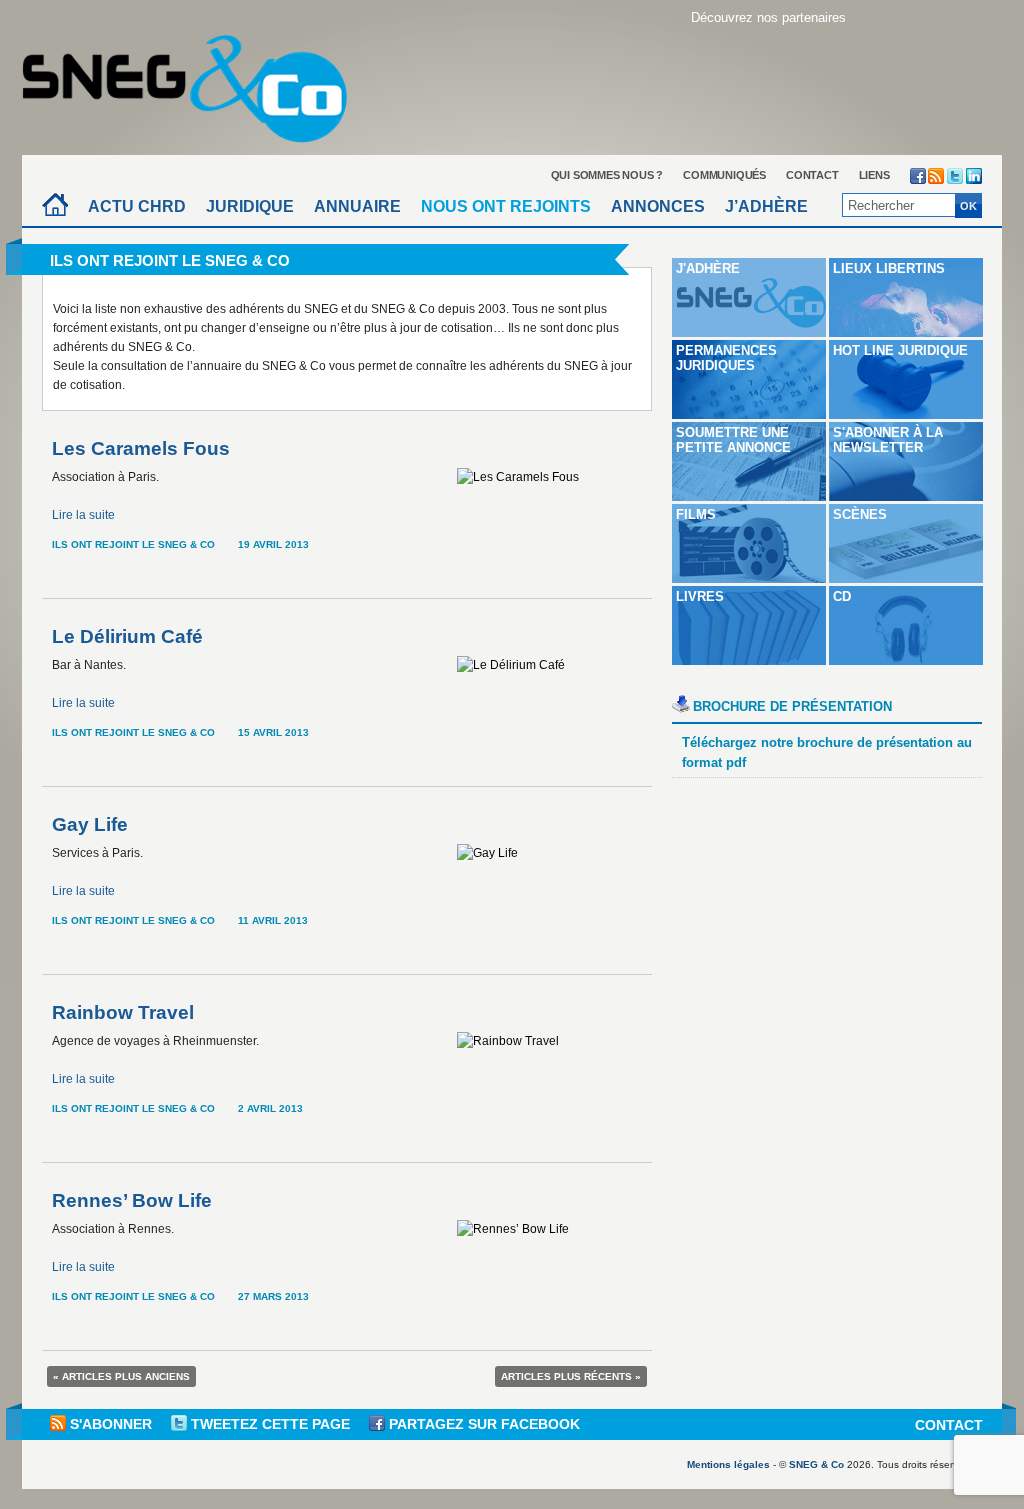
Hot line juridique (900, 350)
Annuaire (357, 206)
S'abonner (111, 1424)
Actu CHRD (137, 206)
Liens (874, 175)
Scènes (860, 514)
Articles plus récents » (571, 1376)
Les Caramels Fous (141, 448)
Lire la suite (83, 515)
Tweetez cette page (270, 1424)
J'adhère (708, 268)
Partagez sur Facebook (482, 1424)
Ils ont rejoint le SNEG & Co (133, 544)
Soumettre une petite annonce (733, 440)
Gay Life (90, 824)
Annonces (658, 206)
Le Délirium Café (127, 636)
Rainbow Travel (123, 1012)
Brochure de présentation (792, 706)
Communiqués (724, 175)
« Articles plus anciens (121, 1376)
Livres (700, 596)
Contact (812, 175)
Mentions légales (728, 1464)
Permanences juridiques (726, 358)
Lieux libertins (889, 268)
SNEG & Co (816, 1464)
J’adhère (766, 206)
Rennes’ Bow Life (132, 1200)
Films (696, 514)
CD (842, 596)
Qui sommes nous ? (607, 175)
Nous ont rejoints (506, 206)
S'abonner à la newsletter (888, 440)
